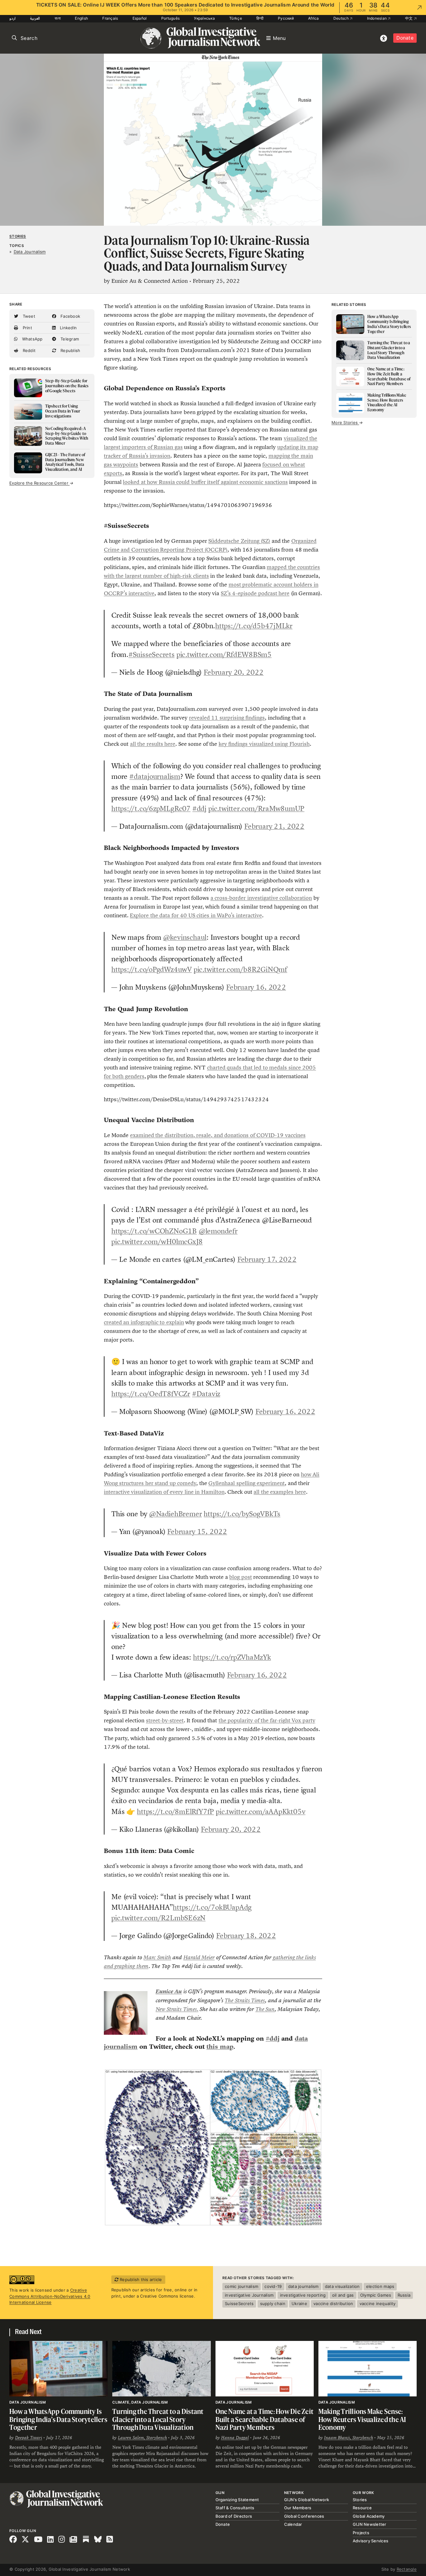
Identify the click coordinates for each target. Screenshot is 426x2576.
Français (110, 18)
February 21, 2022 (274, 826)
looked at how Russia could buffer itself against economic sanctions (205, 482)
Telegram (69, 339)
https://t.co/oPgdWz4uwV (152, 969)
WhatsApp (31, 339)
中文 (409, 18)
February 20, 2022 (234, 672)
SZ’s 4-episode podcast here (255, 593)
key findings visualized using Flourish (264, 744)
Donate (405, 38)
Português (170, 18)
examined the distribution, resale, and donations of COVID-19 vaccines (218, 1135)
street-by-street (165, 1720)
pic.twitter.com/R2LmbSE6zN (158, 1918)
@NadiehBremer (175, 1514)
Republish (70, 350)
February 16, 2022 (256, 987)
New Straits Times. (177, 2009)
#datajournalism (155, 776)
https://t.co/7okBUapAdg (212, 1907)
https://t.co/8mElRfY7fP (175, 1811)
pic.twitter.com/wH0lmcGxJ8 (157, 1242)
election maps (380, 2286)
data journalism (303, 2286)
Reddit (28, 350)
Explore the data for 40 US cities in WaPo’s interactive (196, 915)
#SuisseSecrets (152, 654)
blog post (240, 1577)
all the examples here (280, 1492)
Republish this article (140, 2279)
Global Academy (369, 2516)
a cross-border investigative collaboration (261, 898)
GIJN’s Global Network (307, 2500)
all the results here (153, 744)
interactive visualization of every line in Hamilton (164, 1492)
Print (27, 328)
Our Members (298, 2508)
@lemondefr (218, 1231)
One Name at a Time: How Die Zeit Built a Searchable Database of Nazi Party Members (265, 2419)
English (81, 18)
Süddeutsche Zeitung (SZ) (239, 541)
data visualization (342, 2286)
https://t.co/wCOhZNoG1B (154, 1231)
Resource (362, 2508)
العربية (35, 18)
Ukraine (299, 2303)
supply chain (273, 2303)
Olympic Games (376, 2295)
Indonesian (378, 18)
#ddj (199, 808)
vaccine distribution (333, 2303)
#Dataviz (206, 1394)
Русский (286, 18)
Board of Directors (234, 2516)
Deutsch (341, 18)
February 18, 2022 (246, 1936)
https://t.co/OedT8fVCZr (151, 1394)
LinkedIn (68, 328)
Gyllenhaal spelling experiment (247, 1483)
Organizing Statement (237, 2500)
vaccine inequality (378, 2303)
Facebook (70, 316)
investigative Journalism (249, 2295)
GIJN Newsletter (370, 2524)
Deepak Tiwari (29, 2438)
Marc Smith (157, 1957)
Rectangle (407, 2569)
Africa (314, 18)
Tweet (28, 316)
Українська (204, 18)
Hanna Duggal (235, 2438)
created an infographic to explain (144, 1322)
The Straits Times (245, 2000)
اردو (12, 18)
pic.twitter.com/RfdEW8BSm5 (224, 654)
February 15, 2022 (197, 1532)
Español (140, 18)
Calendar (293, 2524)
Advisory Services (370, 2541)
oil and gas (343, 2295)
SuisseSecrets (239, 2303)
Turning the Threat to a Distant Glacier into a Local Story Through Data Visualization (158, 2419)
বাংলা (58, 18)
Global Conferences (304, 2516)
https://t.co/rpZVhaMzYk (232, 1657)
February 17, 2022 (267, 1259)
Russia (404, 2295)
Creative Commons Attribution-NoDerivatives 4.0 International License (50, 2296)
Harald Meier (199, 1957)
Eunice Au (169, 1991)
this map (220, 2047)
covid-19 (273, 2286)
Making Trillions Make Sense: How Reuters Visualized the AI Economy (362, 2419)
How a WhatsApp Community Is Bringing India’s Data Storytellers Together (58, 2419)
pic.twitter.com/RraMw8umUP (256, 808)
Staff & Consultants (235, 2508)
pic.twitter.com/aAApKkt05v (261, 1811)
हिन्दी (260, 18)
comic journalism (242, 2286)
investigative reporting (303, 2295)
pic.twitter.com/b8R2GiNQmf (240, 969)
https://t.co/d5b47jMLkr (254, 626)
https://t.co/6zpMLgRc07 (151, 808)
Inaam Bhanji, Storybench (349, 2438)
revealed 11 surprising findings (227, 718)
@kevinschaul (185, 937)
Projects (361, 2533)
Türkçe (236, 18)
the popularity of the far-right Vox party (267, 1720)
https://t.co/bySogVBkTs (242, 1514)
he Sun (267, 2009)
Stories (18, 236)
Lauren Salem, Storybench (142, 2438)
